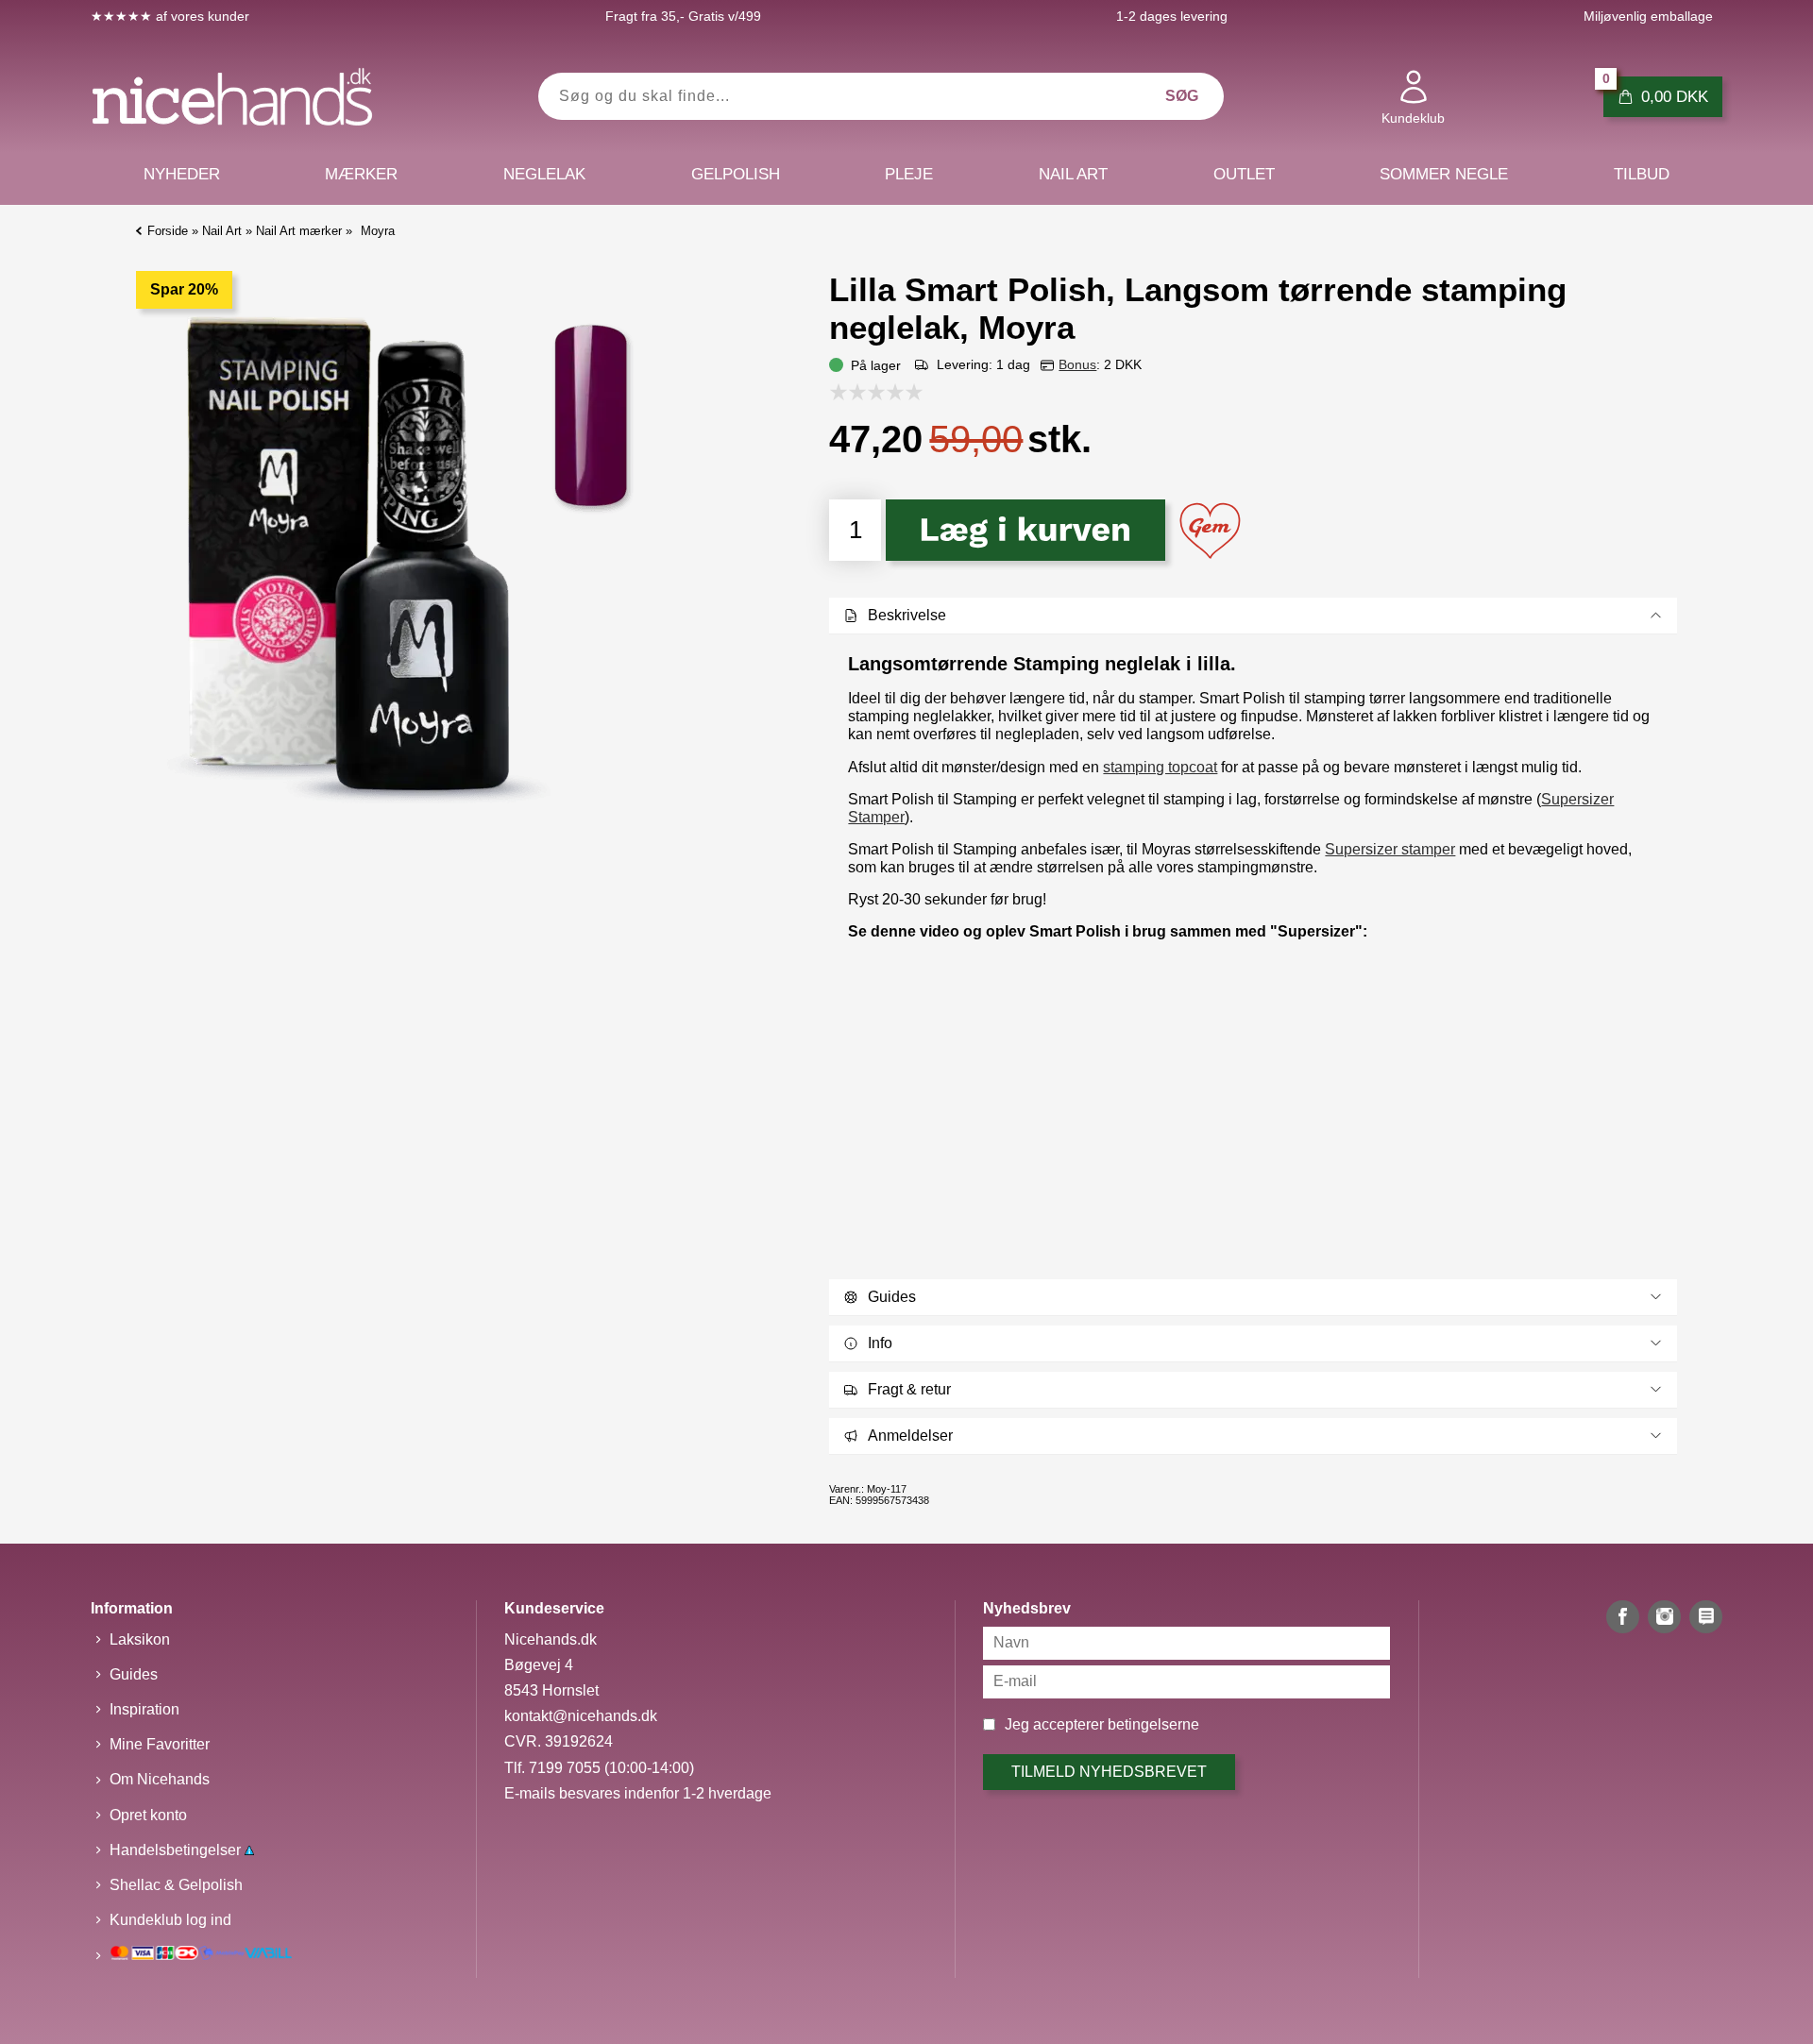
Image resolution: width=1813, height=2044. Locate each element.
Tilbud (1642, 174)
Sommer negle (1444, 174)
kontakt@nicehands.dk (581, 1716)
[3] (881, 392)
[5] (919, 392)
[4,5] (909, 392)
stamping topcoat (1160, 767)
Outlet (1244, 174)
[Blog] (1706, 1617)
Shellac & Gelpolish (176, 1885)
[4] (900, 392)
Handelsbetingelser (177, 1850)
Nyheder (182, 174)
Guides (134, 1674)
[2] (862, 392)
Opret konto (148, 1815)
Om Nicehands (160, 1779)
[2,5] (872, 392)
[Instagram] (1664, 1617)
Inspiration (144, 1709)
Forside (168, 231)
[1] (843, 392)
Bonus (1077, 364)
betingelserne (1153, 1724)
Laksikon (140, 1639)
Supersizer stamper (1390, 849)
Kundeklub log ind (170, 1920)
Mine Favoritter (160, 1744)
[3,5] (890, 392)
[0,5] (834, 392)
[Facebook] (1623, 1617)
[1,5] (853, 392)
